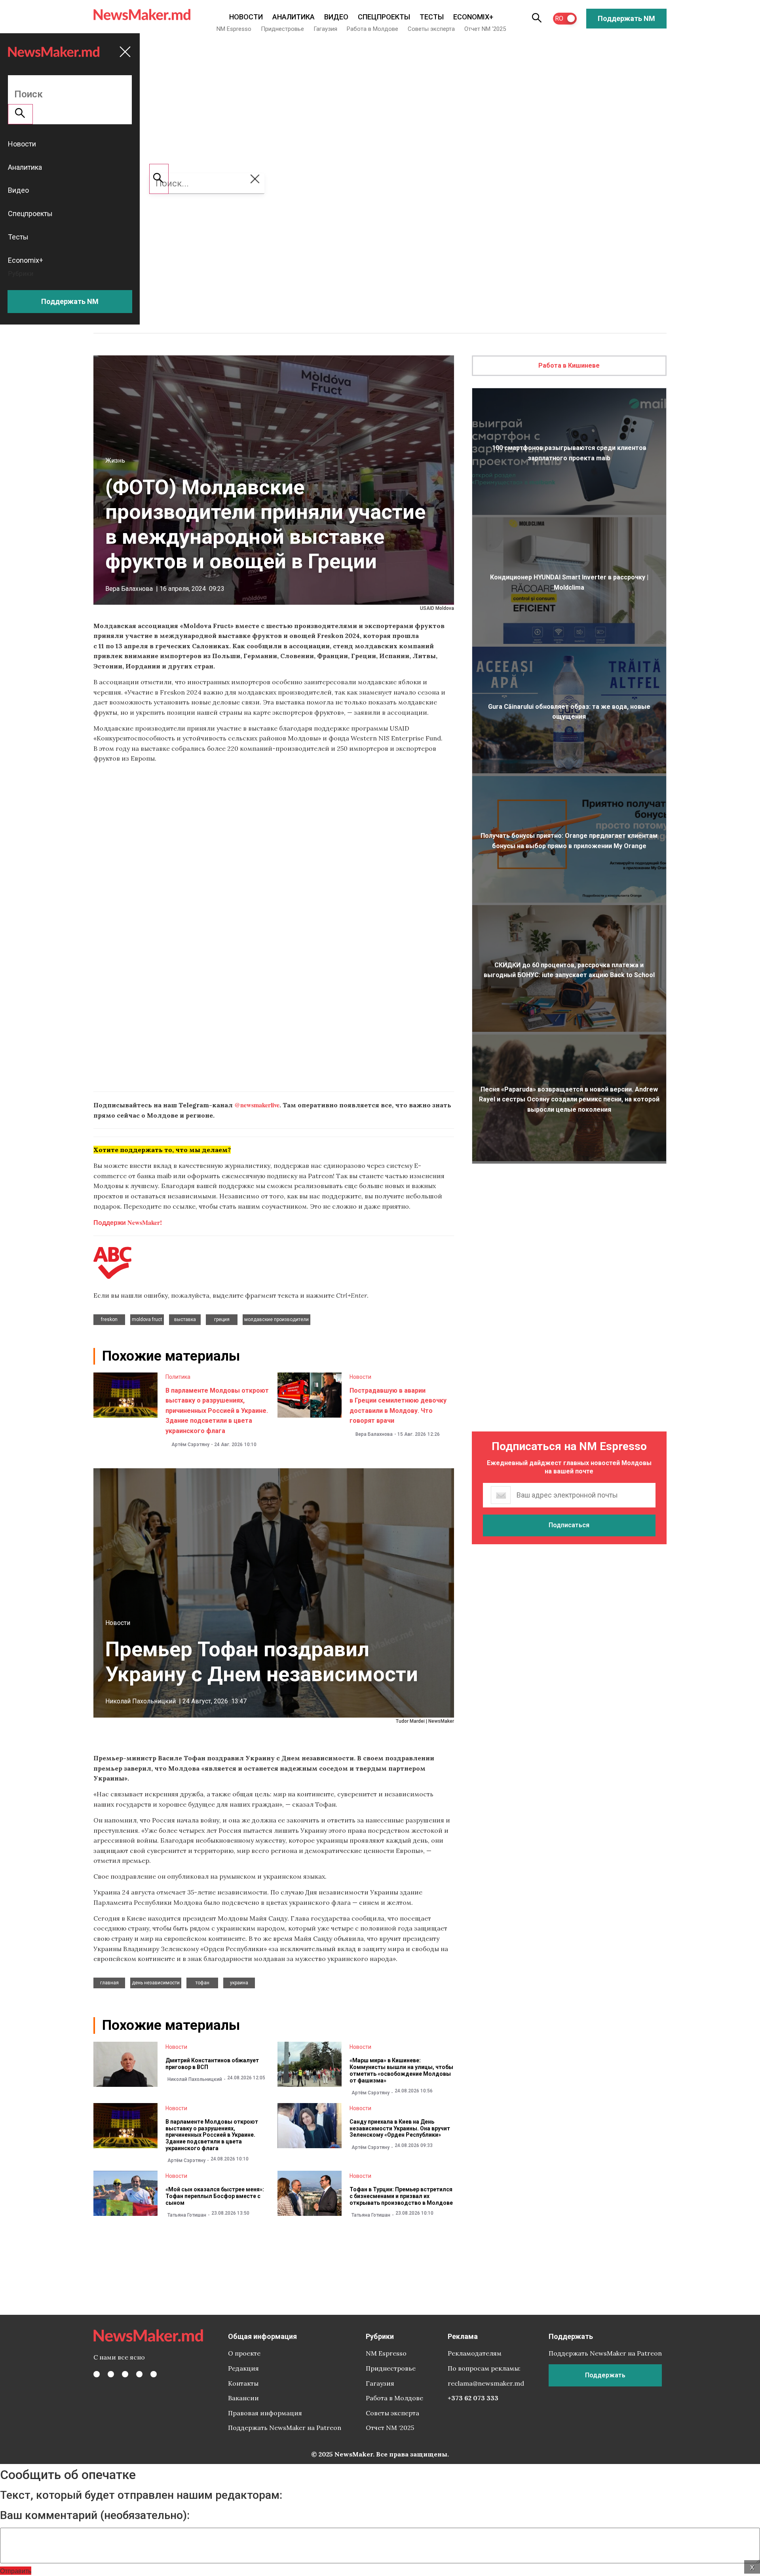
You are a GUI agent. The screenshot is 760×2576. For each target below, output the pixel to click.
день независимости (156, 1983)
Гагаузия (325, 29)
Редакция (243, 2368)
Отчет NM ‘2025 (485, 29)
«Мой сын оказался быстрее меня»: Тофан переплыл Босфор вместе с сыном (215, 2196)
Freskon (109, 1319)
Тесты (432, 17)
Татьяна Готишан (187, 2215)
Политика (178, 1377)
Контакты (243, 2383)
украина (239, 1983)
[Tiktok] (139, 2374)
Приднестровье (282, 29)
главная (109, 1983)
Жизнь (115, 460)
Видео (336, 17)
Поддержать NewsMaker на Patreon (285, 2428)
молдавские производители (276, 1319)
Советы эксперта (431, 29)
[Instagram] (125, 2374)
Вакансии (243, 2398)
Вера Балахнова (129, 589)
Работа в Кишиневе (569, 365)
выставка (185, 1319)
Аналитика (294, 17)
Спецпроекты (384, 17)
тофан (202, 1983)
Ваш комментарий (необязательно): (95, 2515)
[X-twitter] (111, 2374)
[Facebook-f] (97, 2374)
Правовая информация (265, 2413)
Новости (246, 17)
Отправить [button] (16, 2571)
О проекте (244, 2353)
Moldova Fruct (147, 1319)
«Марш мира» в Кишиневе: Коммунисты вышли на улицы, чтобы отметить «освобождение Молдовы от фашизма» (401, 2070)
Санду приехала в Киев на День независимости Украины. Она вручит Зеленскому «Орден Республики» (400, 2128)
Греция (222, 1319)
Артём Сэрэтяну (190, 1445)
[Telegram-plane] (154, 2374)
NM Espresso (234, 29)
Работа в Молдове (372, 29)
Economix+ (473, 17)
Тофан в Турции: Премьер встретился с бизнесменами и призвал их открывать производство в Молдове (401, 2196)
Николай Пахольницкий (141, 1701)
